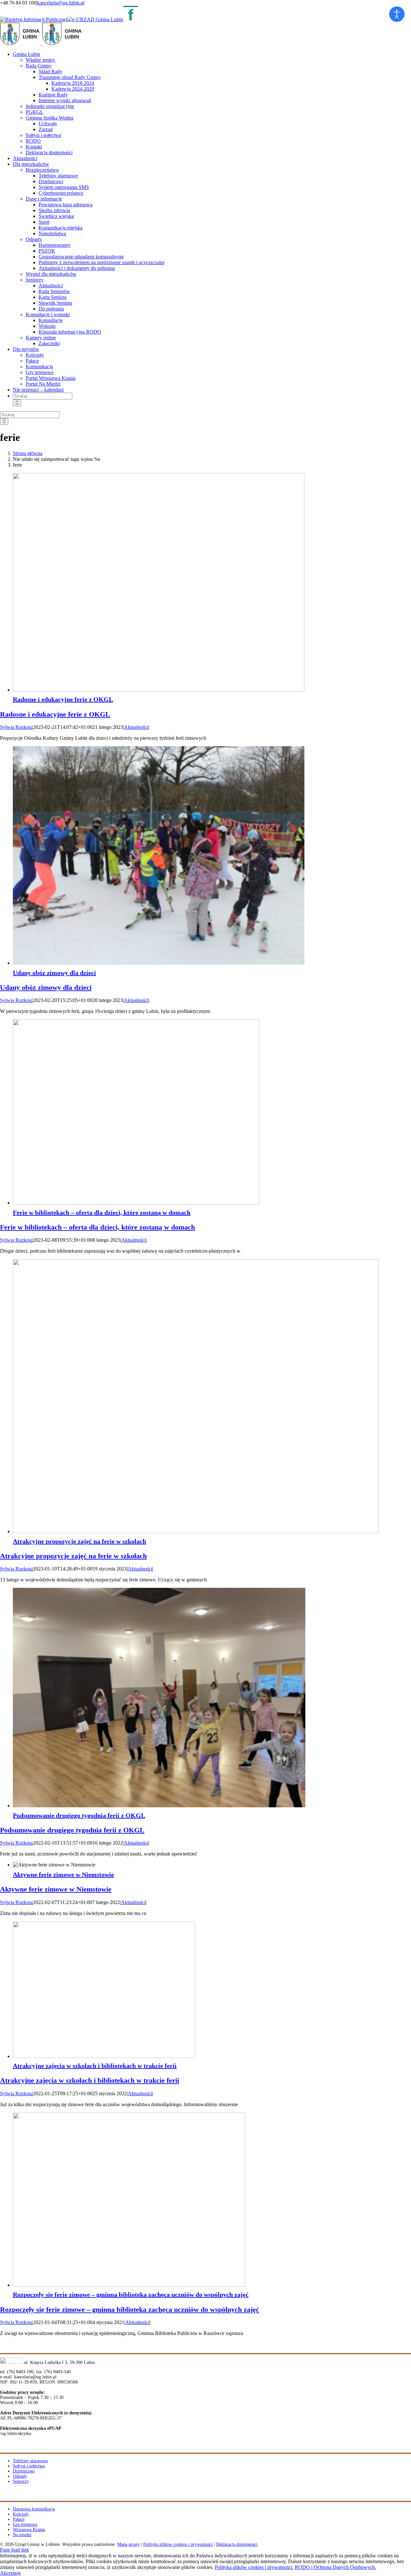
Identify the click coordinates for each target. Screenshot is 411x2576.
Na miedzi (22, 2535)
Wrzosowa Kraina (29, 2530)
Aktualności (136, 727)
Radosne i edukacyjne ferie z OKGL (63, 699)
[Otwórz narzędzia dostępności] (397, 14)
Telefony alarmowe (30, 2461)
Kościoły (21, 2514)
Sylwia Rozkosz (17, 727)
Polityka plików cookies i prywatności (178, 2544)
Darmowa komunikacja (34, 2509)
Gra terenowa (25, 2524)
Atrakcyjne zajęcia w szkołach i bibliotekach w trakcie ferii (95, 2066)
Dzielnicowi (24, 2471)
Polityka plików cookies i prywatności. (254, 2567)
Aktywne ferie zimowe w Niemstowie (63, 1874)
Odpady (20, 2476)
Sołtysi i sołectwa (29, 2466)
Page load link (14, 2550)
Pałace (19, 2519)
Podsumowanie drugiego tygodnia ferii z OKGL (79, 1815)
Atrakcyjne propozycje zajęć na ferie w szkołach (79, 1541)
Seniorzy (21, 2481)
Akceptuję (10, 2573)
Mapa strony (128, 2544)
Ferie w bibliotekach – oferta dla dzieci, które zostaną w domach (102, 1212)
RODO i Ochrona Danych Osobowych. (335, 2567)
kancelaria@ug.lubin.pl (61, 3)
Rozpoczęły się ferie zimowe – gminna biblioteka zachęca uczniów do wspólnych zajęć (131, 2294)
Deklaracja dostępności (237, 2544)
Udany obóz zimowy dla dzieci (54, 973)
